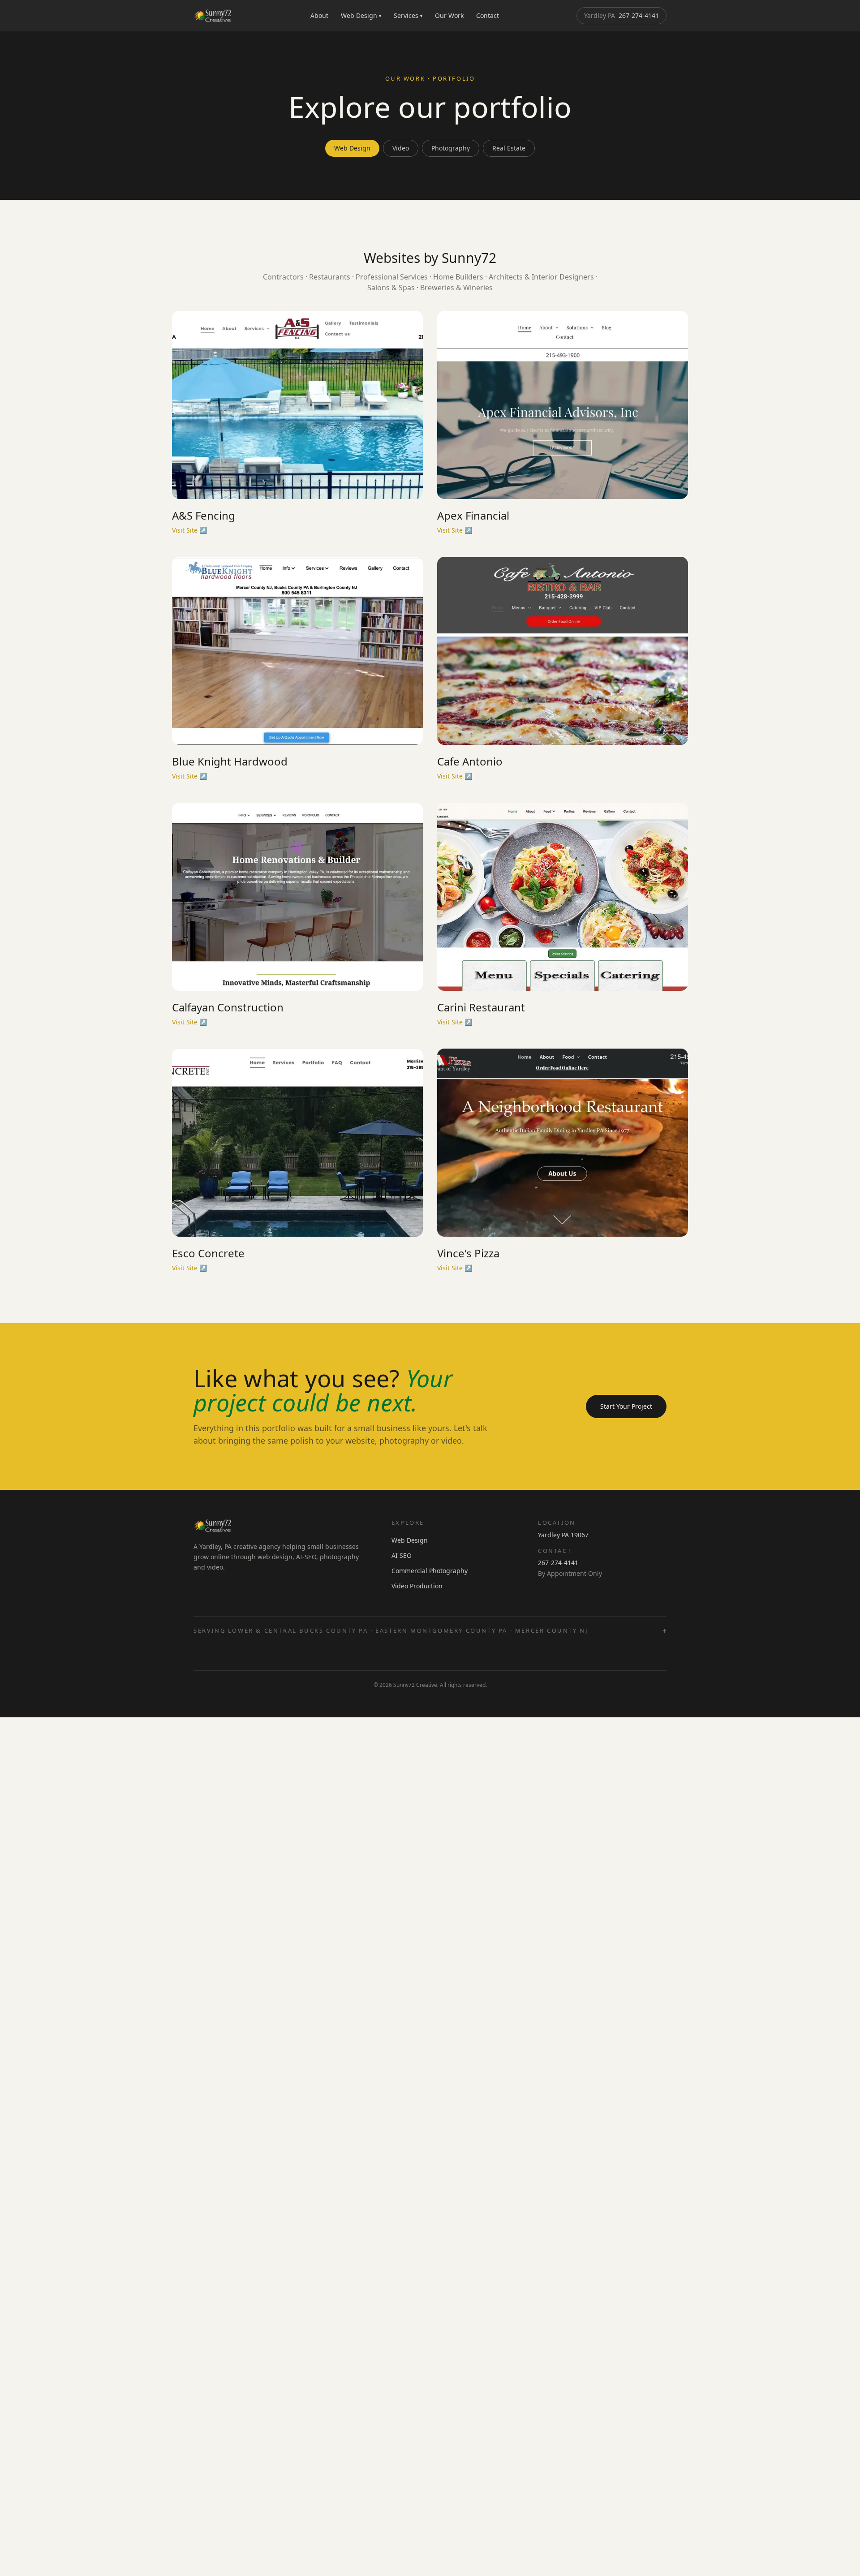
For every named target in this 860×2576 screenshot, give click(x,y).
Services (408, 15)
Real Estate (509, 148)
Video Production (417, 1586)
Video (401, 148)
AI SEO (402, 1555)
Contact (488, 15)
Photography (451, 148)
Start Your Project (626, 1406)
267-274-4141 (621, 15)
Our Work (449, 15)
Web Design (361, 15)
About (319, 15)
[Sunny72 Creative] (213, 16)
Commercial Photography (430, 1571)
